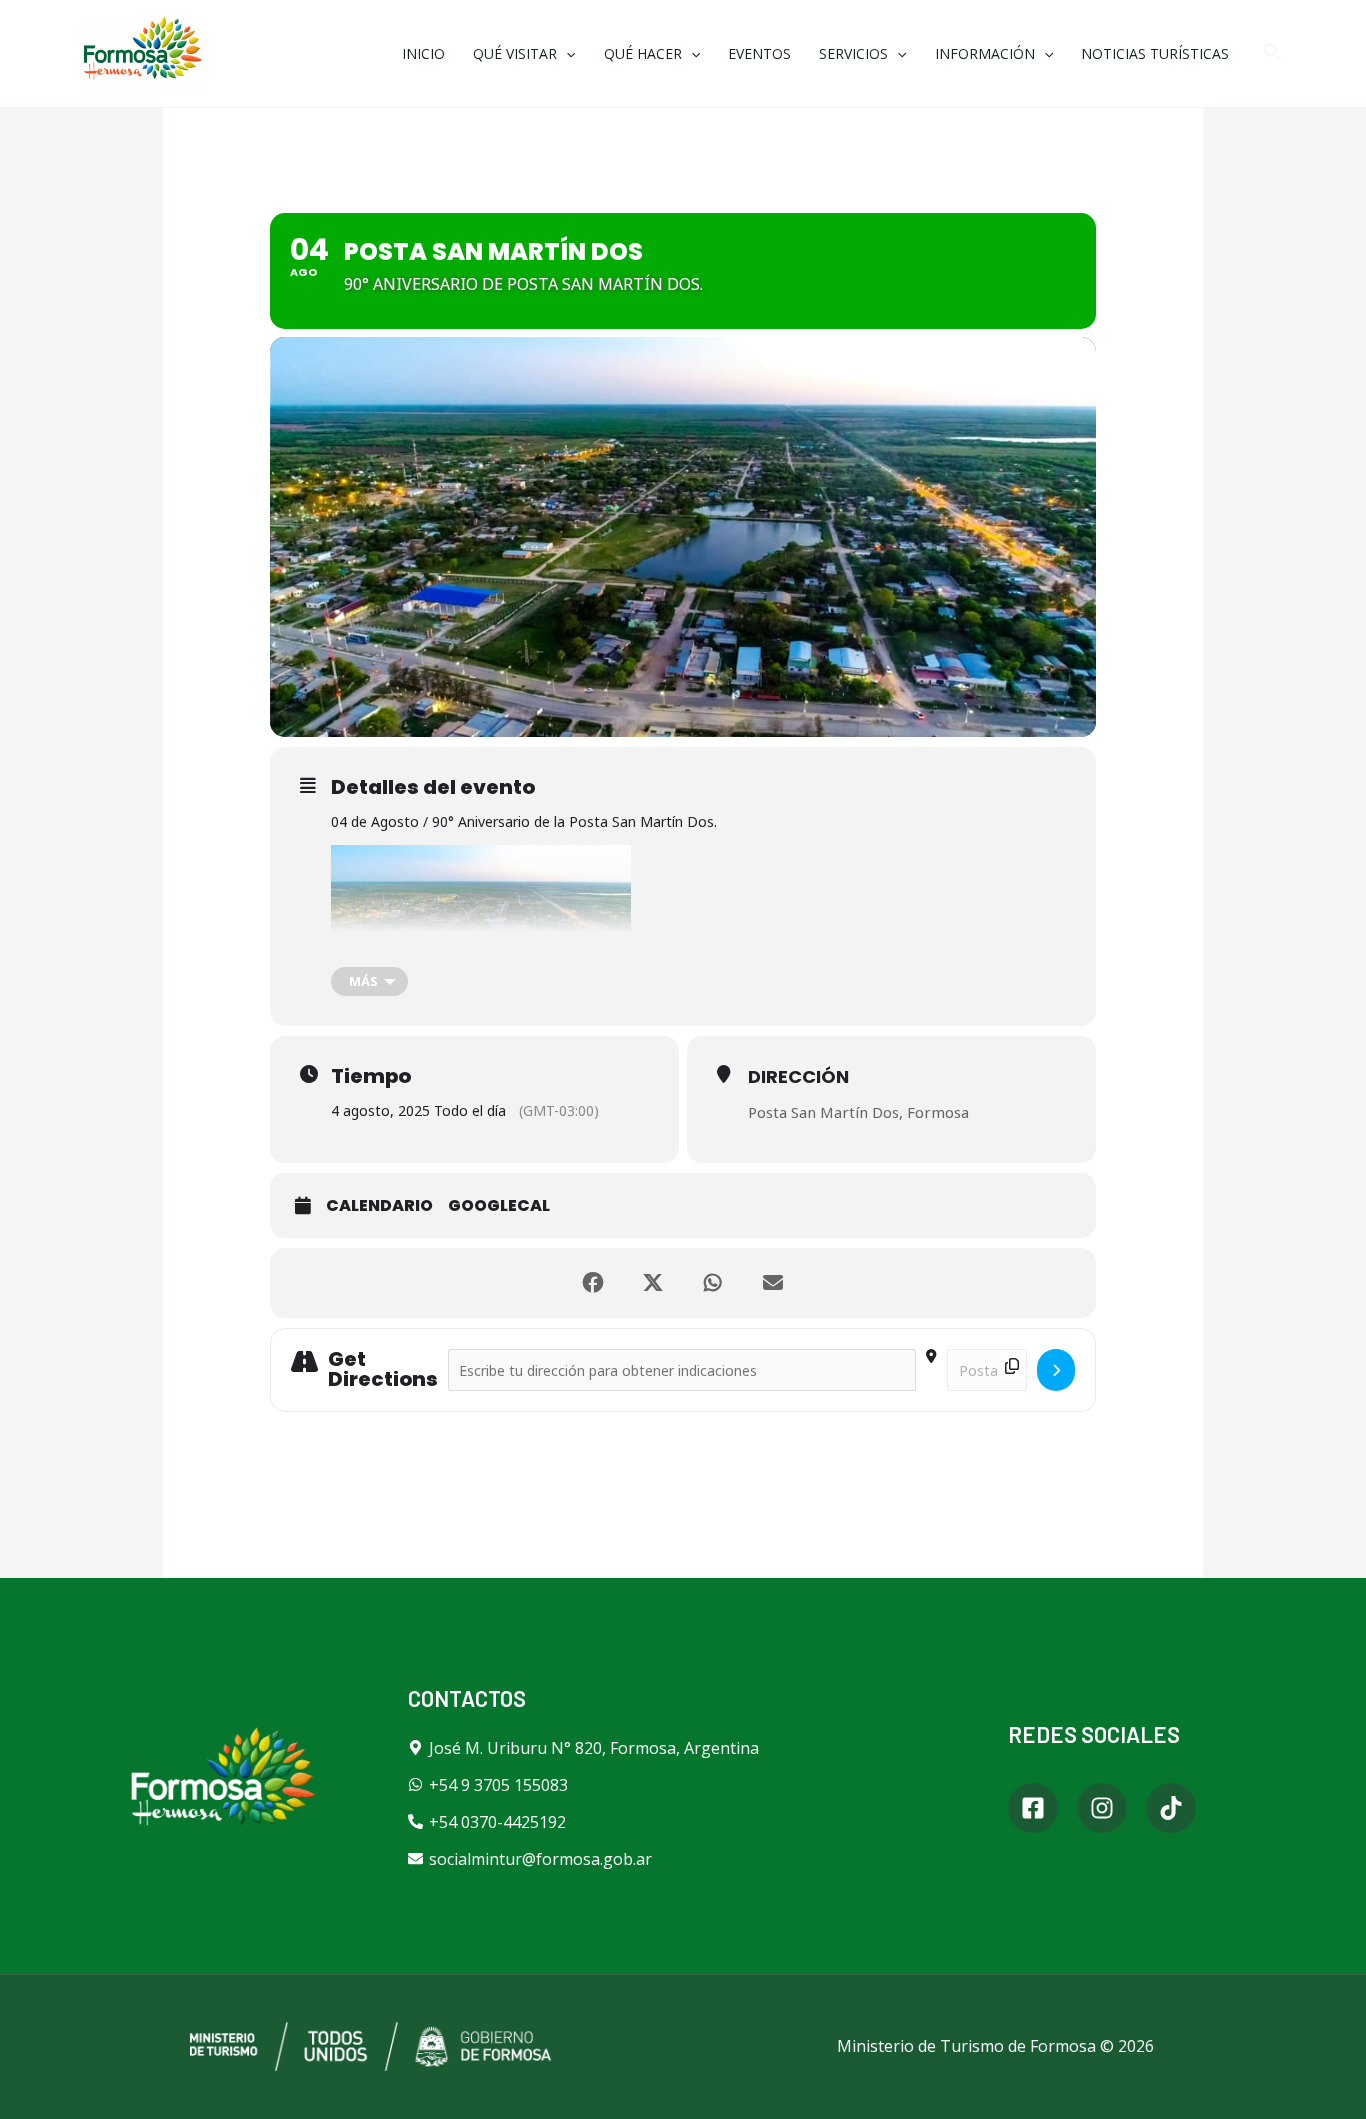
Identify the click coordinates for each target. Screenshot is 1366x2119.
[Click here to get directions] (1056, 1370)
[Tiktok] (1171, 1808)
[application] (566, 53)
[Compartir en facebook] (593, 1283)
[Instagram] (1102, 1808)
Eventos (759, 53)
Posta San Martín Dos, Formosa (858, 1112)
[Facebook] (1033, 1808)
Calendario (379, 1206)
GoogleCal (499, 1206)
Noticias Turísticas (1155, 53)
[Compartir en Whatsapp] (713, 1283)
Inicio (423, 53)
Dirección (798, 1076)
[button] (1273, 53)
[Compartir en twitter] (653, 1283)
